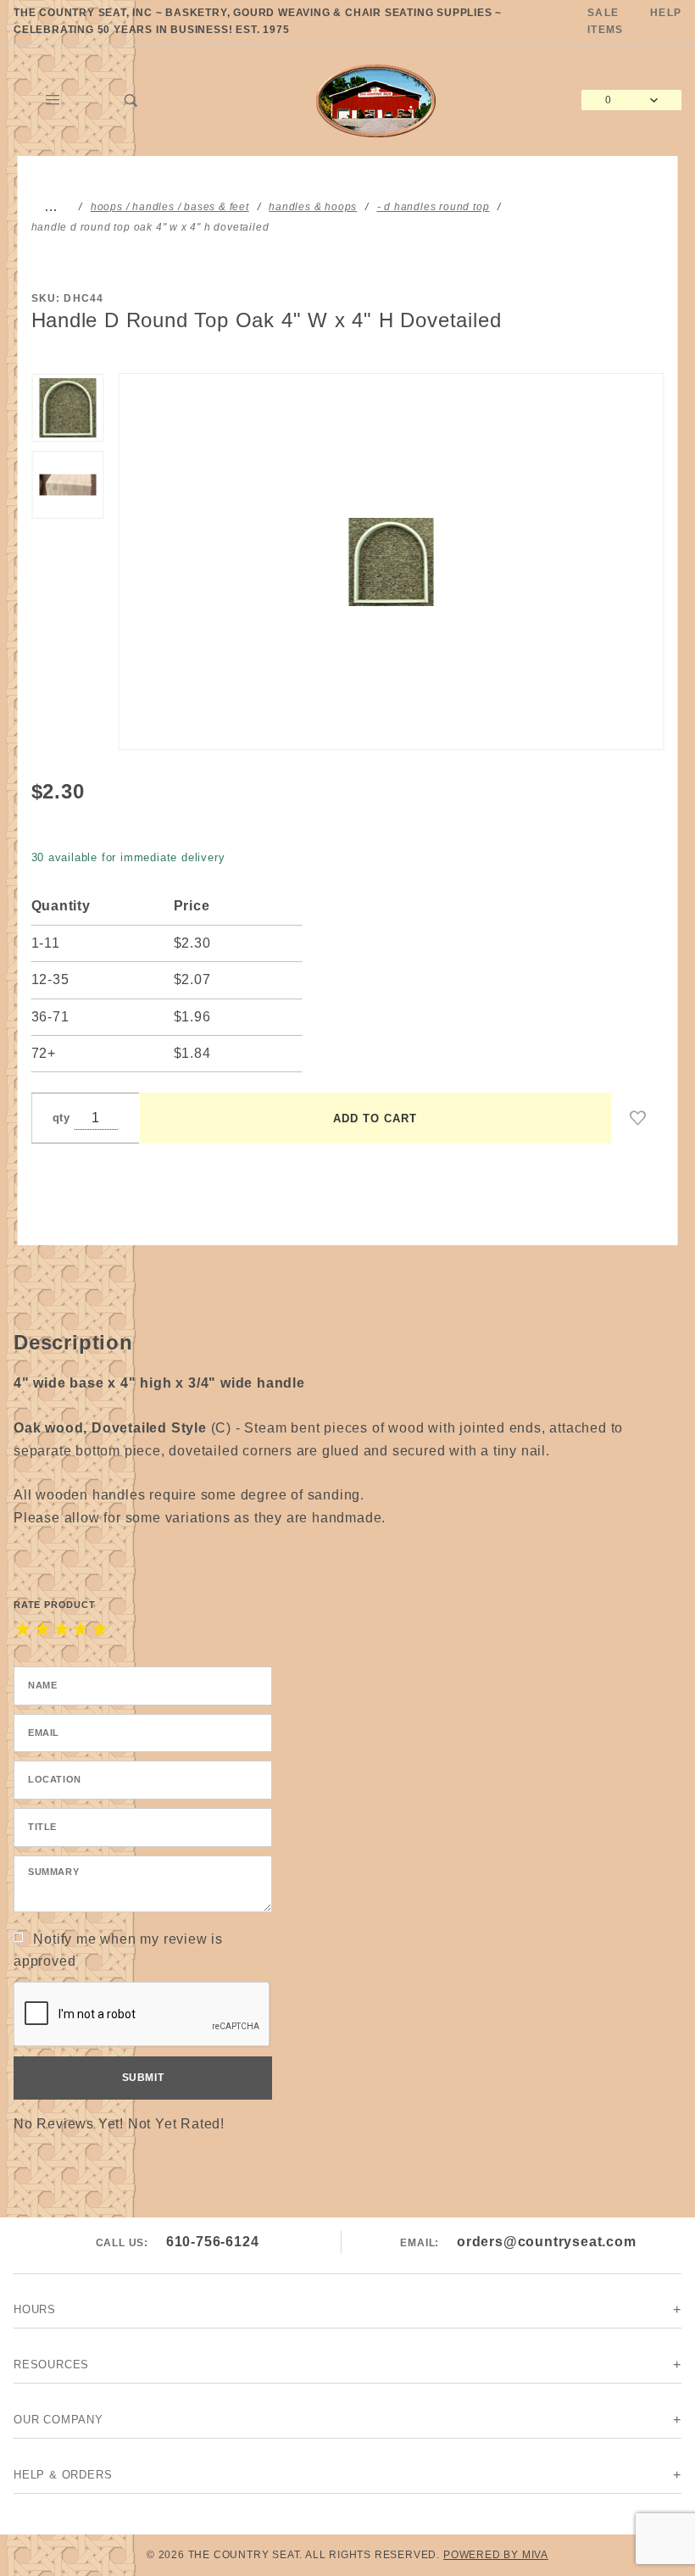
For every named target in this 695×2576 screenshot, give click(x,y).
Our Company (58, 2420)
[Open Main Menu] (53, 100)
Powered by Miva (496, 2555)
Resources (51, 2365)
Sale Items (605, 21)
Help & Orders (63, 2475)
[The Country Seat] (376, 99)
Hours (35, 2309)
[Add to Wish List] (638, 1118)
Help (666, 13)
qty (61, 1118)
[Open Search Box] (132, 100)
